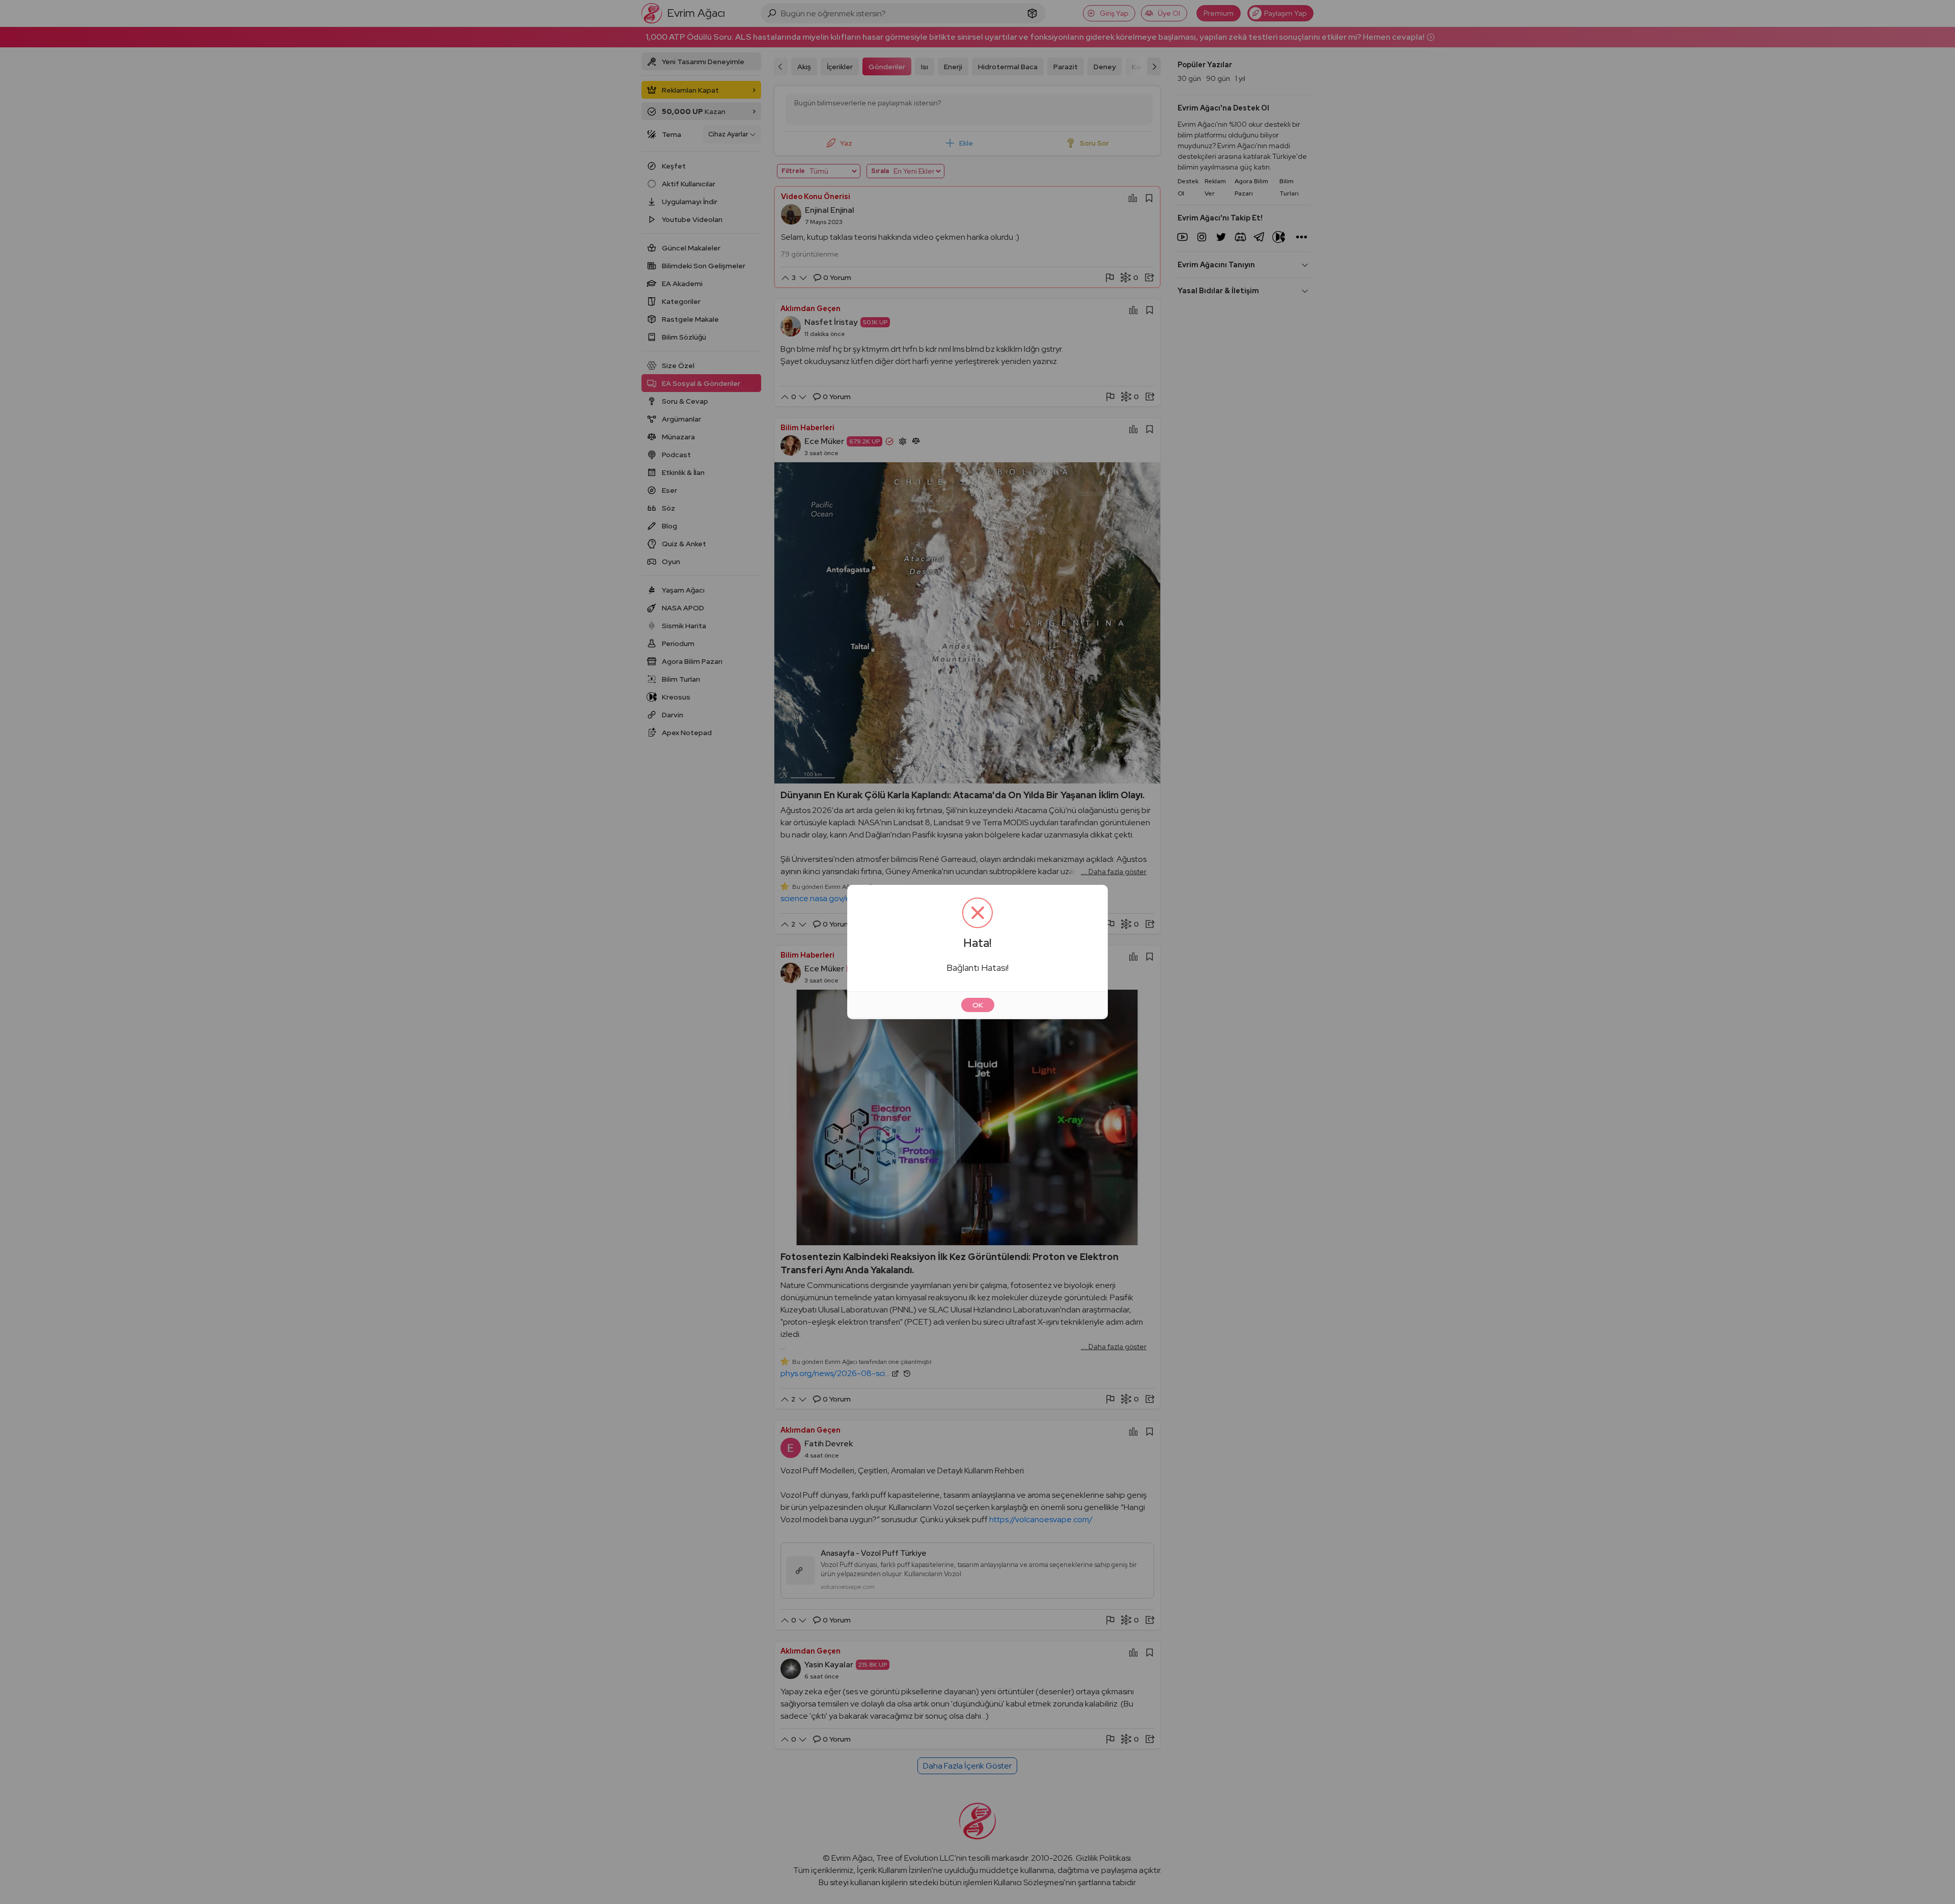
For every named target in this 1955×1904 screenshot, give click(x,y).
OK (978, 1005)
